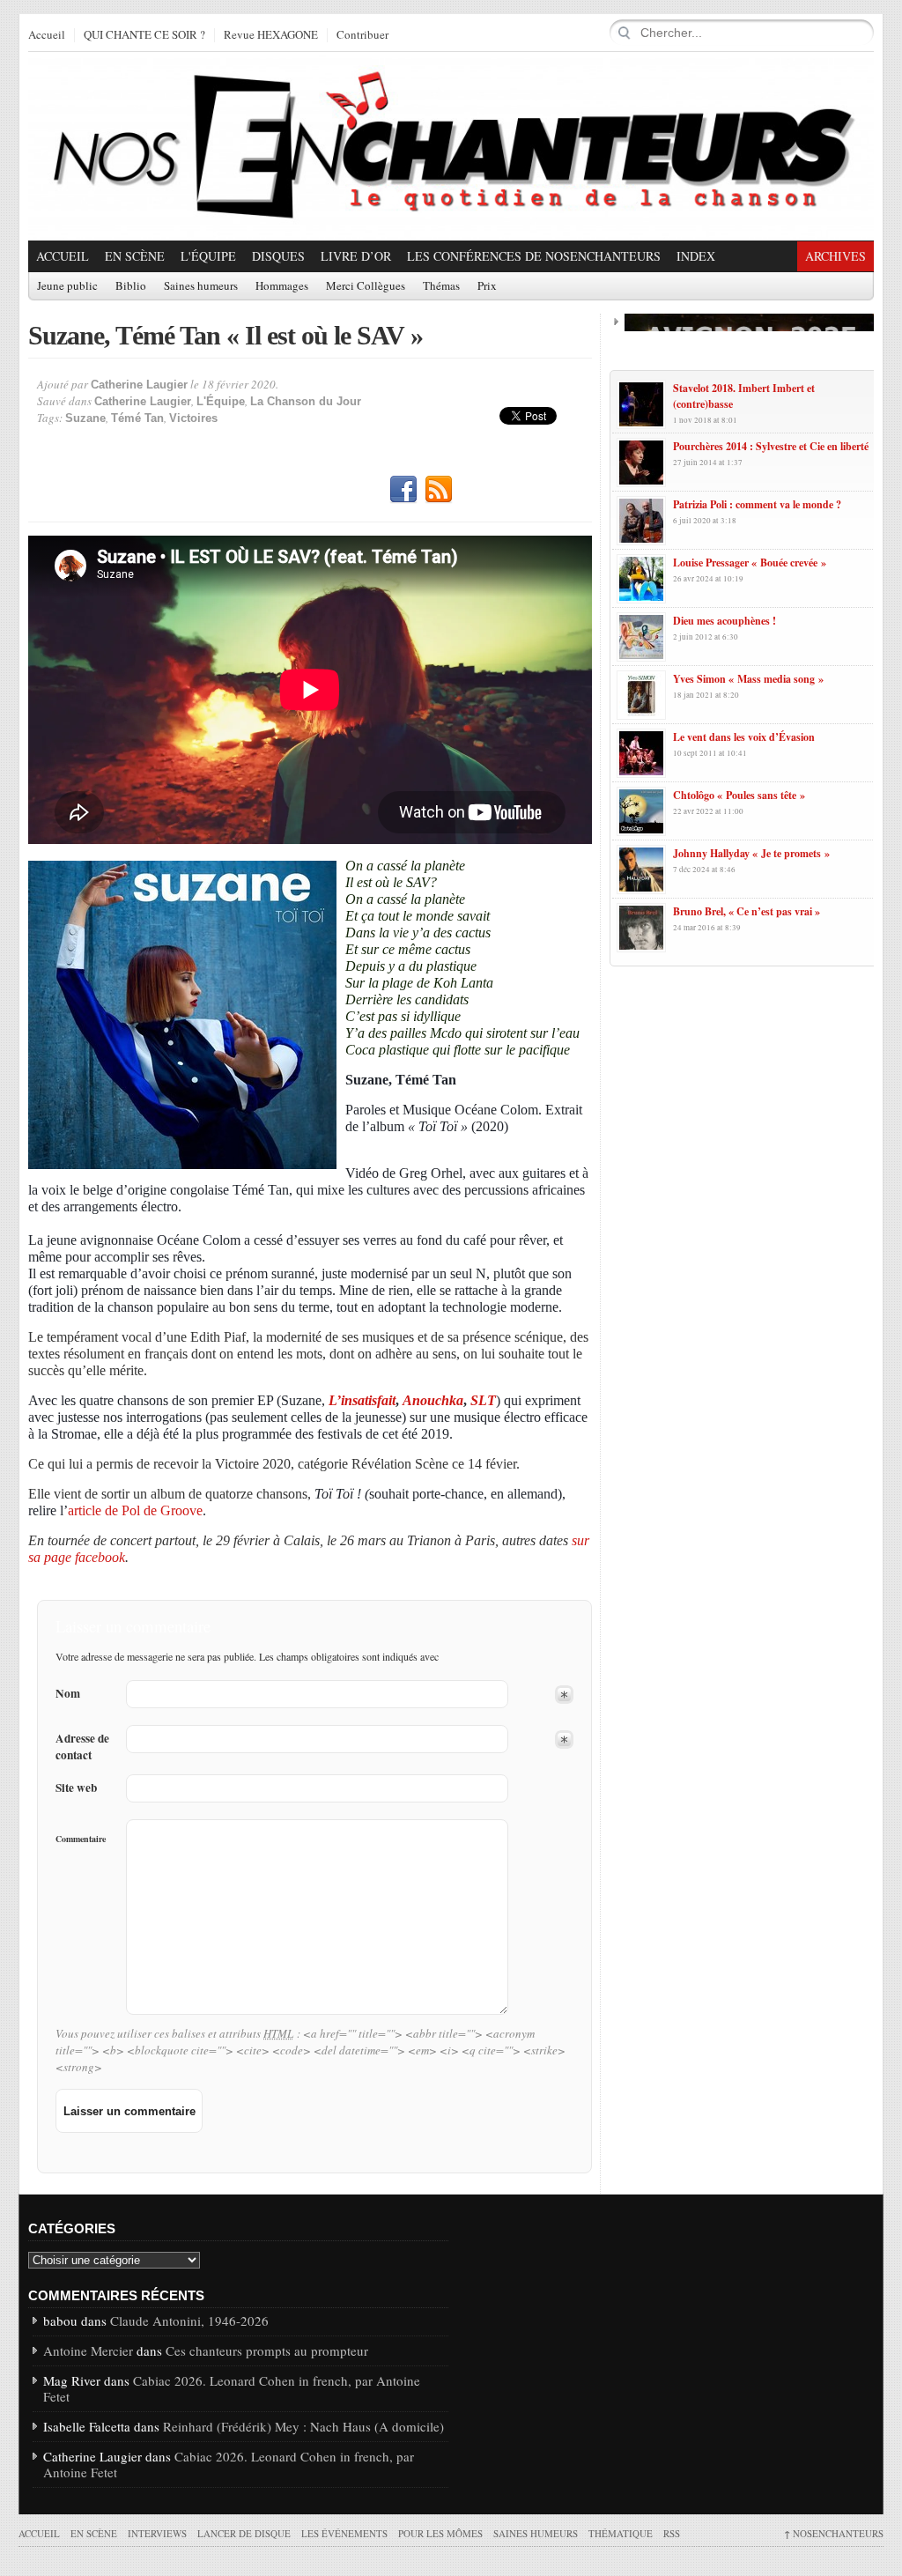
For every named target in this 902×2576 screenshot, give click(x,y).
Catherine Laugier (139, 385)
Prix (487, 286)
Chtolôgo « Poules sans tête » (739, 795)
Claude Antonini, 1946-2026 (189, 2321)
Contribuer (362, 35)
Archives (835, 256)
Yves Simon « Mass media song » (748, 679)
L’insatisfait (362, 1400)
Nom (68, 1694)
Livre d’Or (356, 256)
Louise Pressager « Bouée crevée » (750, 563)
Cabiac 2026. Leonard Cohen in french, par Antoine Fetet (232, 2388)
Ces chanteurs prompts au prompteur (267, 2350)
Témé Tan (137, 418)
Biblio (131, 286)
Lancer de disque (244, 2533)
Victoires (193, 418)
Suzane (85, 418)
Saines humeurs (201, 286)
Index (696, 256)
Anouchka (433, 1400)
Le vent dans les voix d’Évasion (744, 737)
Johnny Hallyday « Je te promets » (751, 853)
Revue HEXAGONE (271, 35)
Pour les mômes (440, 2533)
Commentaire (81, 1839)
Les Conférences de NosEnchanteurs (534, 256)
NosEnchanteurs (834, 2533)
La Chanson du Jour (306, 401)
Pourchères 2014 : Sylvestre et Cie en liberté (771, 446)
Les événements (344, 2533)
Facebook (403, 490)
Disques (278, 256)
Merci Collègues (366, 286)
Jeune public (67, 286)
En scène (135, 256)
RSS (439, 490)
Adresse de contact (82, 1747)
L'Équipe (208, 256)
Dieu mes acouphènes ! (725, 621)
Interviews (157, 2533)
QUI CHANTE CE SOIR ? (144, 35)
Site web (76, 1788)
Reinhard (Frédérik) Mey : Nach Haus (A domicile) (303, 2426)
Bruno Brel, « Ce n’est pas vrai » (747, 911)
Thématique (621, 2533)
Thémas (441, 286)
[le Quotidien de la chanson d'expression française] (451, 146)
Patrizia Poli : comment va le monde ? (757, 504)
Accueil (47, 35)
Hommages (282, 286)
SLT (483, 1400)
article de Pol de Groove (135, 1510)
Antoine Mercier (88, 2350)
